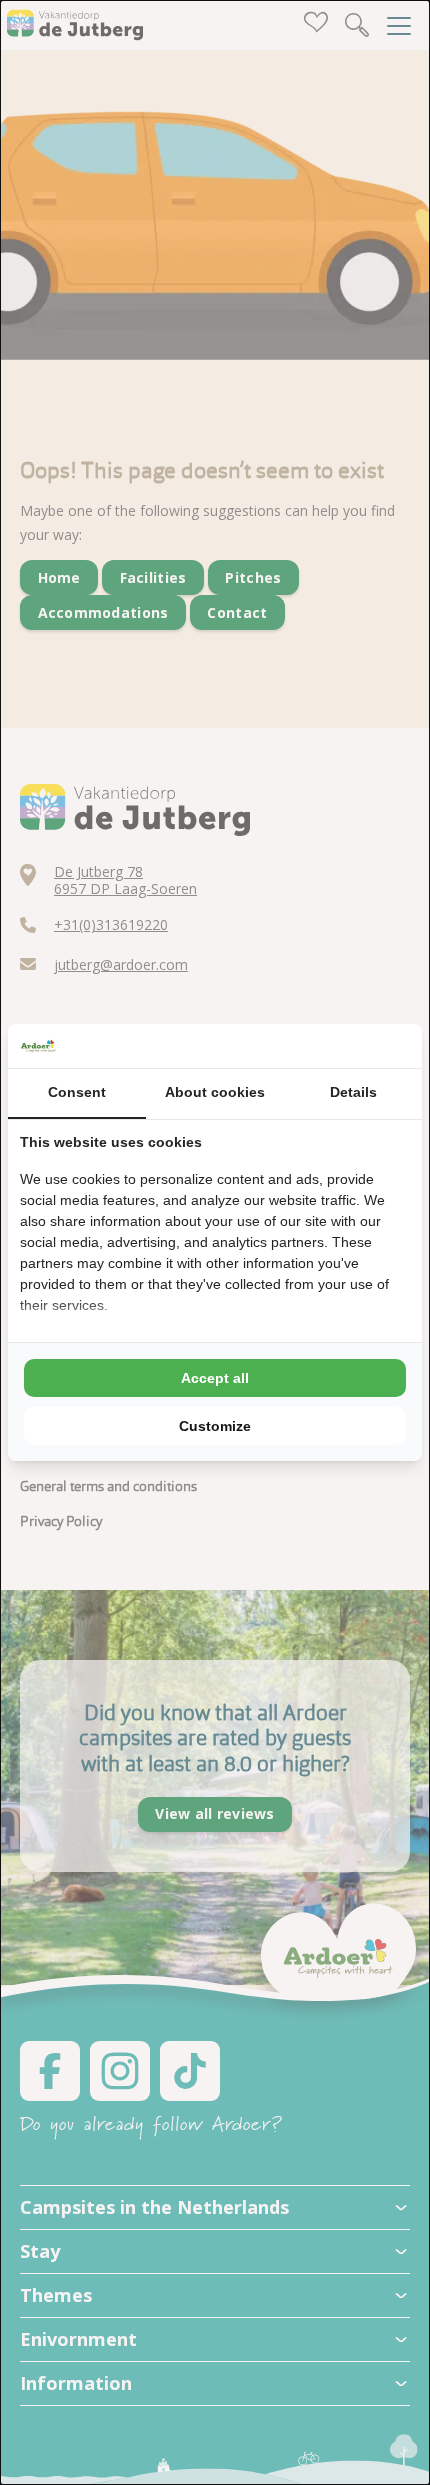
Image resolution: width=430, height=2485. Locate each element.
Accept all (215, 1378)
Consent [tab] (77, 1092)
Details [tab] (353, 1092)
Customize (215, 1426)
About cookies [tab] (215, 1092)
